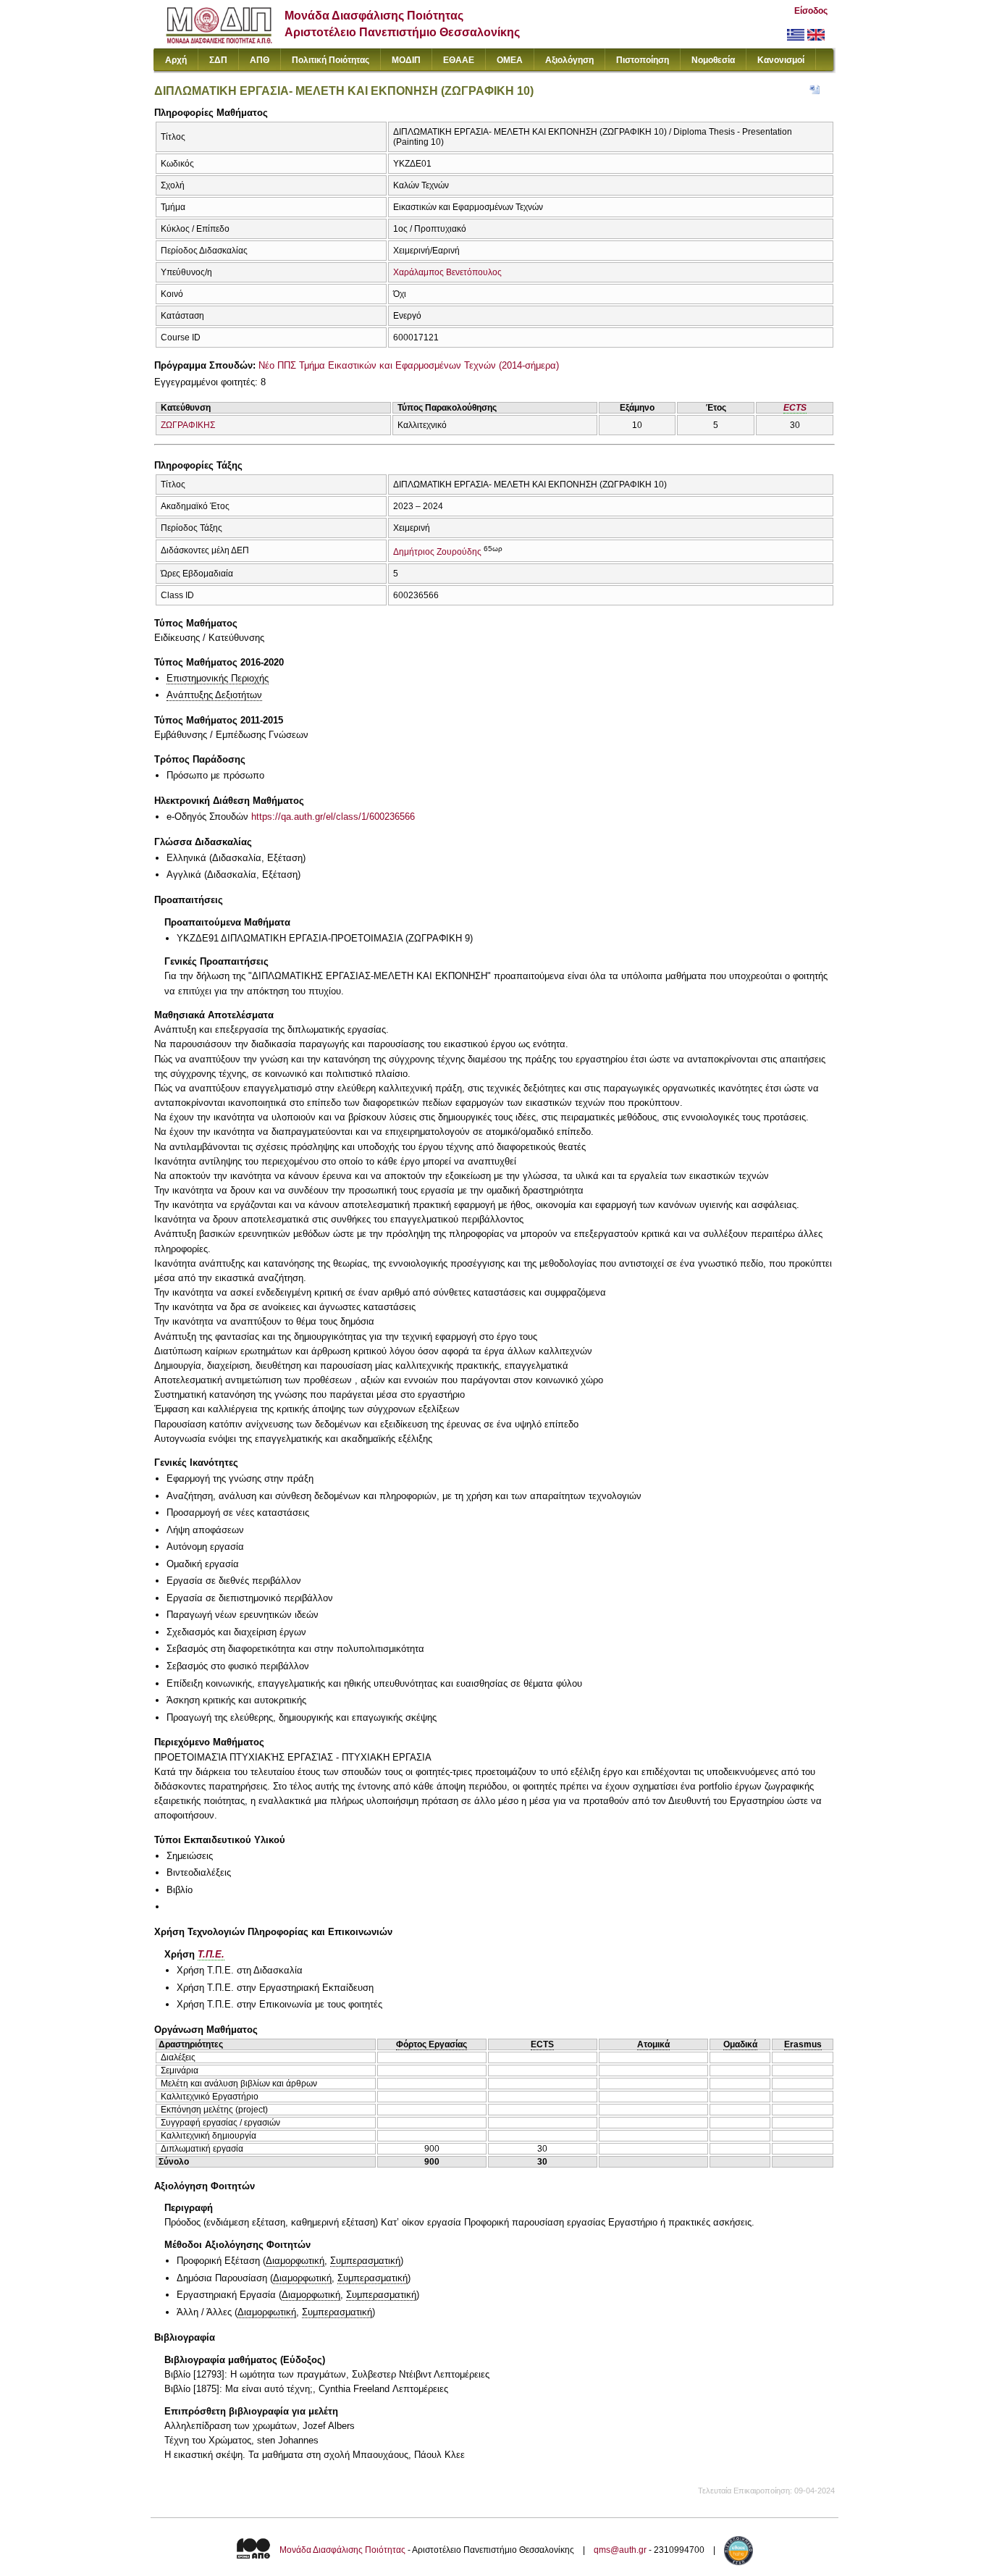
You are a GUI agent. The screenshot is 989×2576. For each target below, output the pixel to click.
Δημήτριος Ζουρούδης (437, 552)
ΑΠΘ (260, 60)
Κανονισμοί (781, 60)
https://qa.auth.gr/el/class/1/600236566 (333, 817)
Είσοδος (811, 11)
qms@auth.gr (620, 2550)
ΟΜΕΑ (510, 60)
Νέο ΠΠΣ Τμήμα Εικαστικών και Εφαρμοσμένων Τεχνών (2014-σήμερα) (409, 365)
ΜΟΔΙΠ (406, 60)
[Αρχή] (219, 40)
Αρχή (176, 60)
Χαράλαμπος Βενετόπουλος (447, 272)
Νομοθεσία (713, 60)
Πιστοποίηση (643, 60)
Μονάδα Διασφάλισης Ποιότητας (342, 2550)
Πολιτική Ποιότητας (331, 60)
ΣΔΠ (218, 60)
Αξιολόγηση (569, 60)
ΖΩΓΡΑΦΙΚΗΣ (188, 425)
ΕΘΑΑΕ (459, 60)
